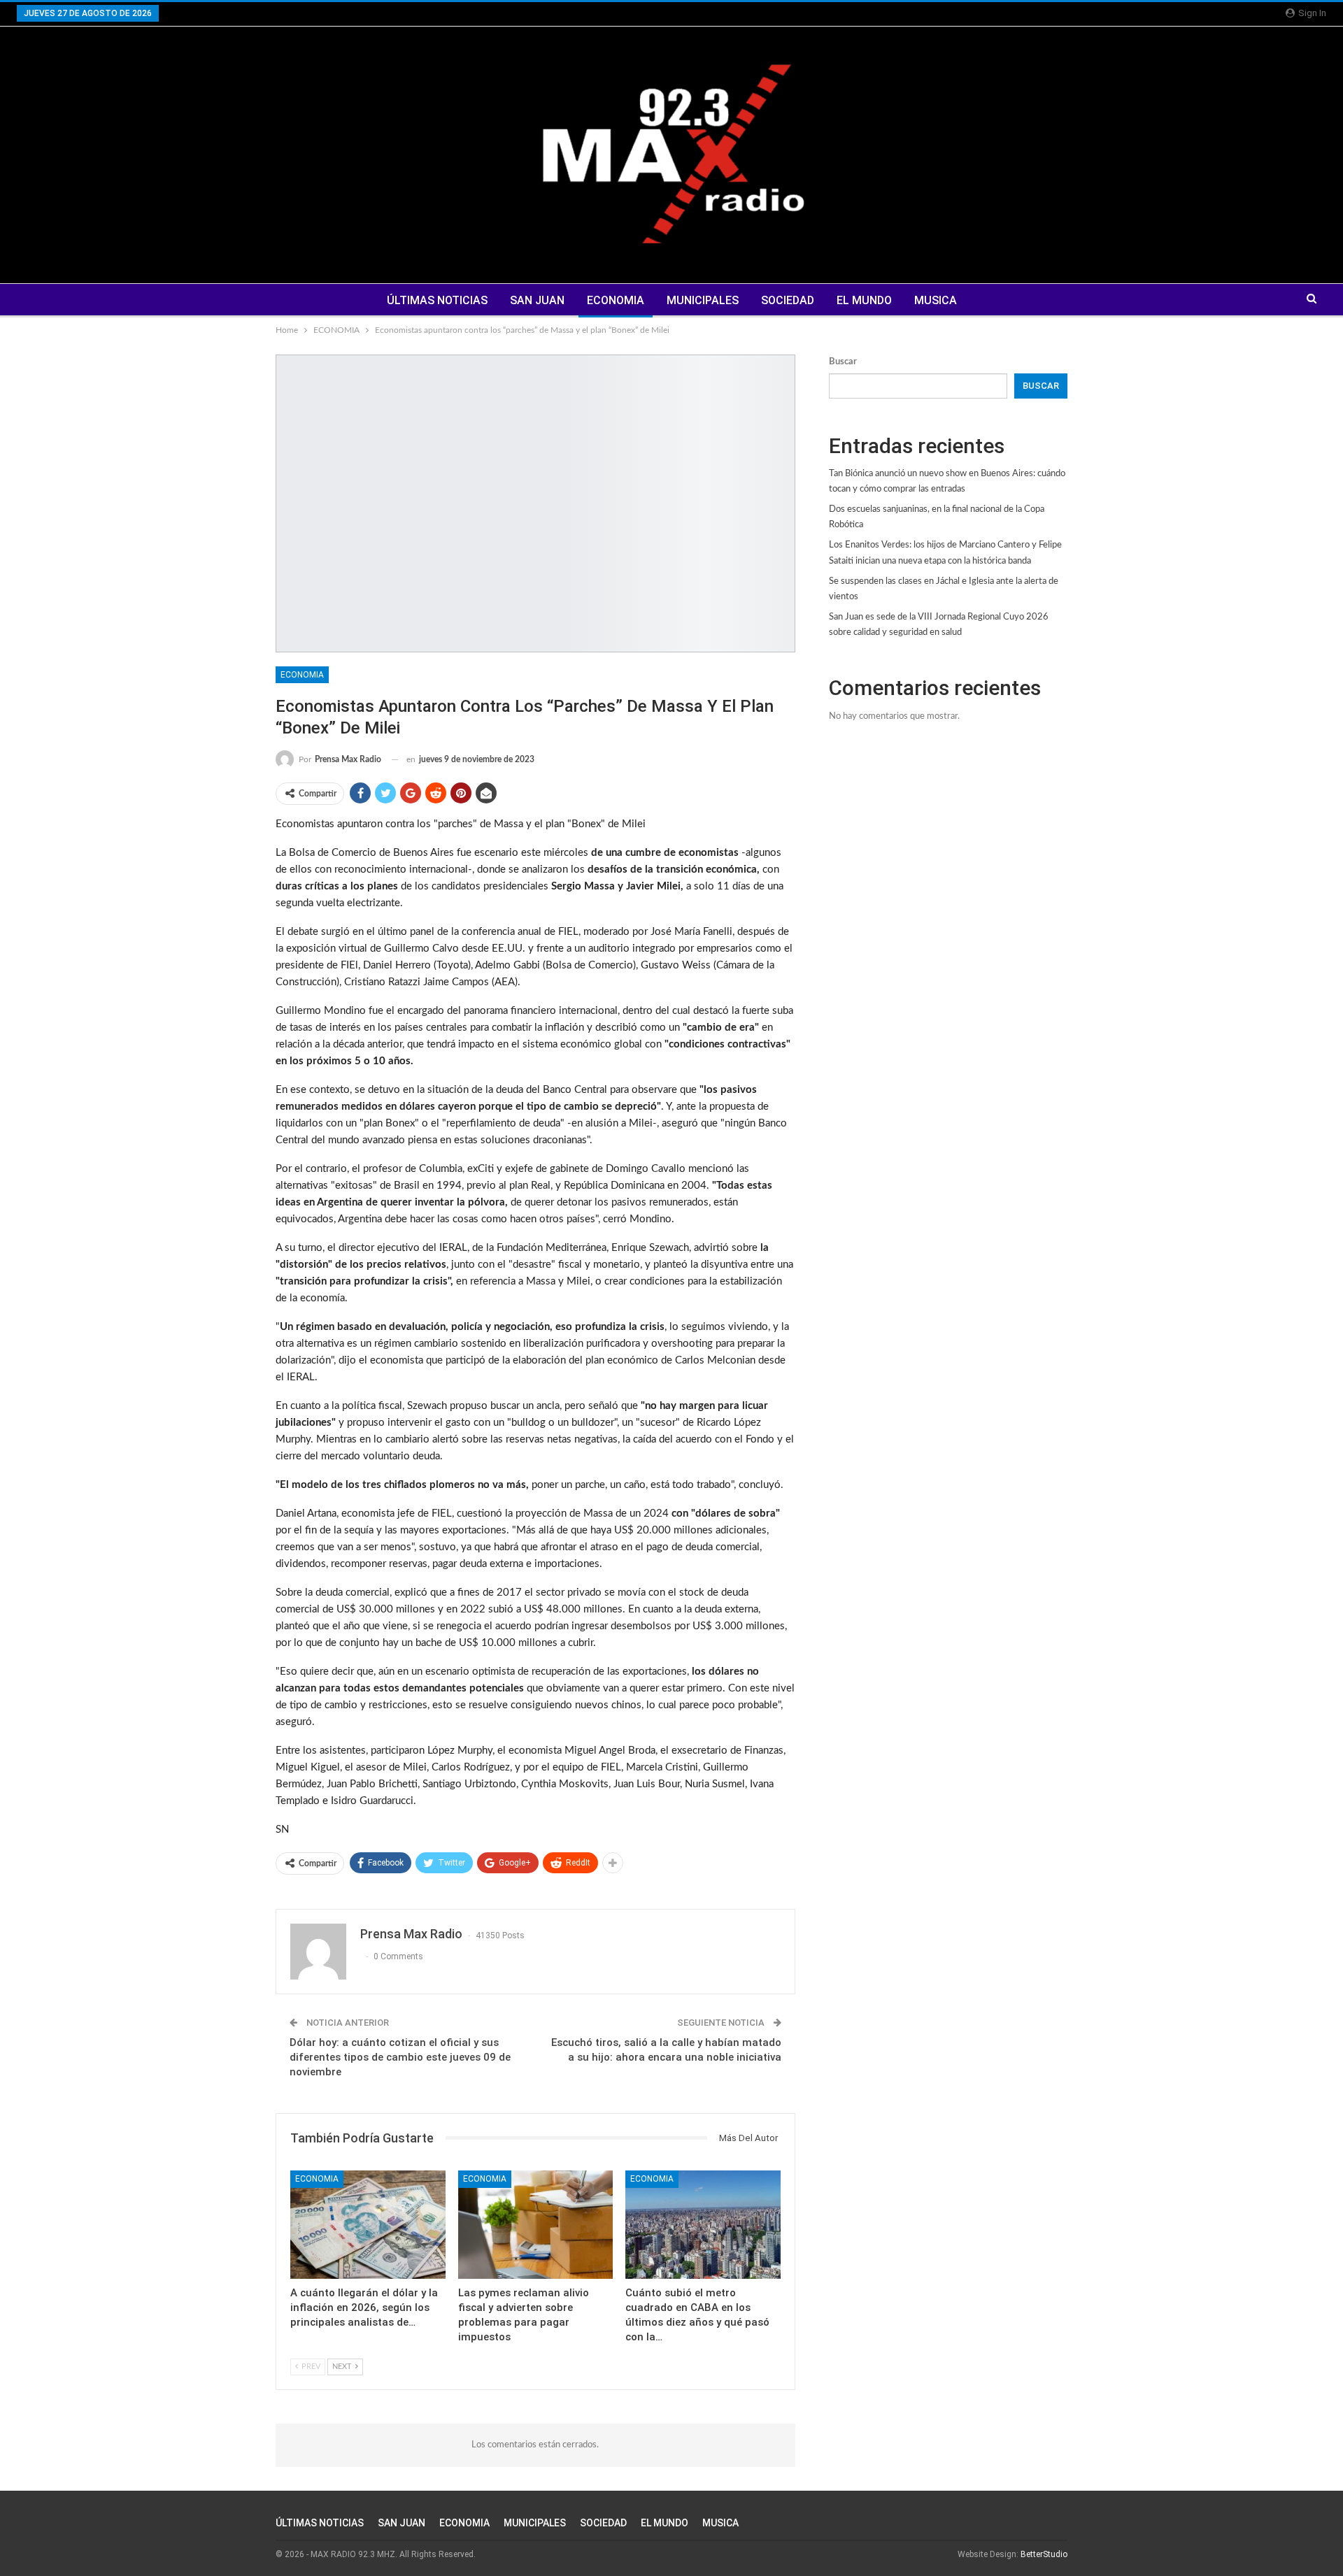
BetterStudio (1044, 2554)
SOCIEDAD (788, 300)
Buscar (843, 362)
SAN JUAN (537, 300)
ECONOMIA (616, 300)
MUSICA (936, 300)
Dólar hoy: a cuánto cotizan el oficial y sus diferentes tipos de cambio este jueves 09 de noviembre (400, 2057)
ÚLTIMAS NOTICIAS (437, 300)
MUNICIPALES (703, 300)
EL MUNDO (864, 300)
